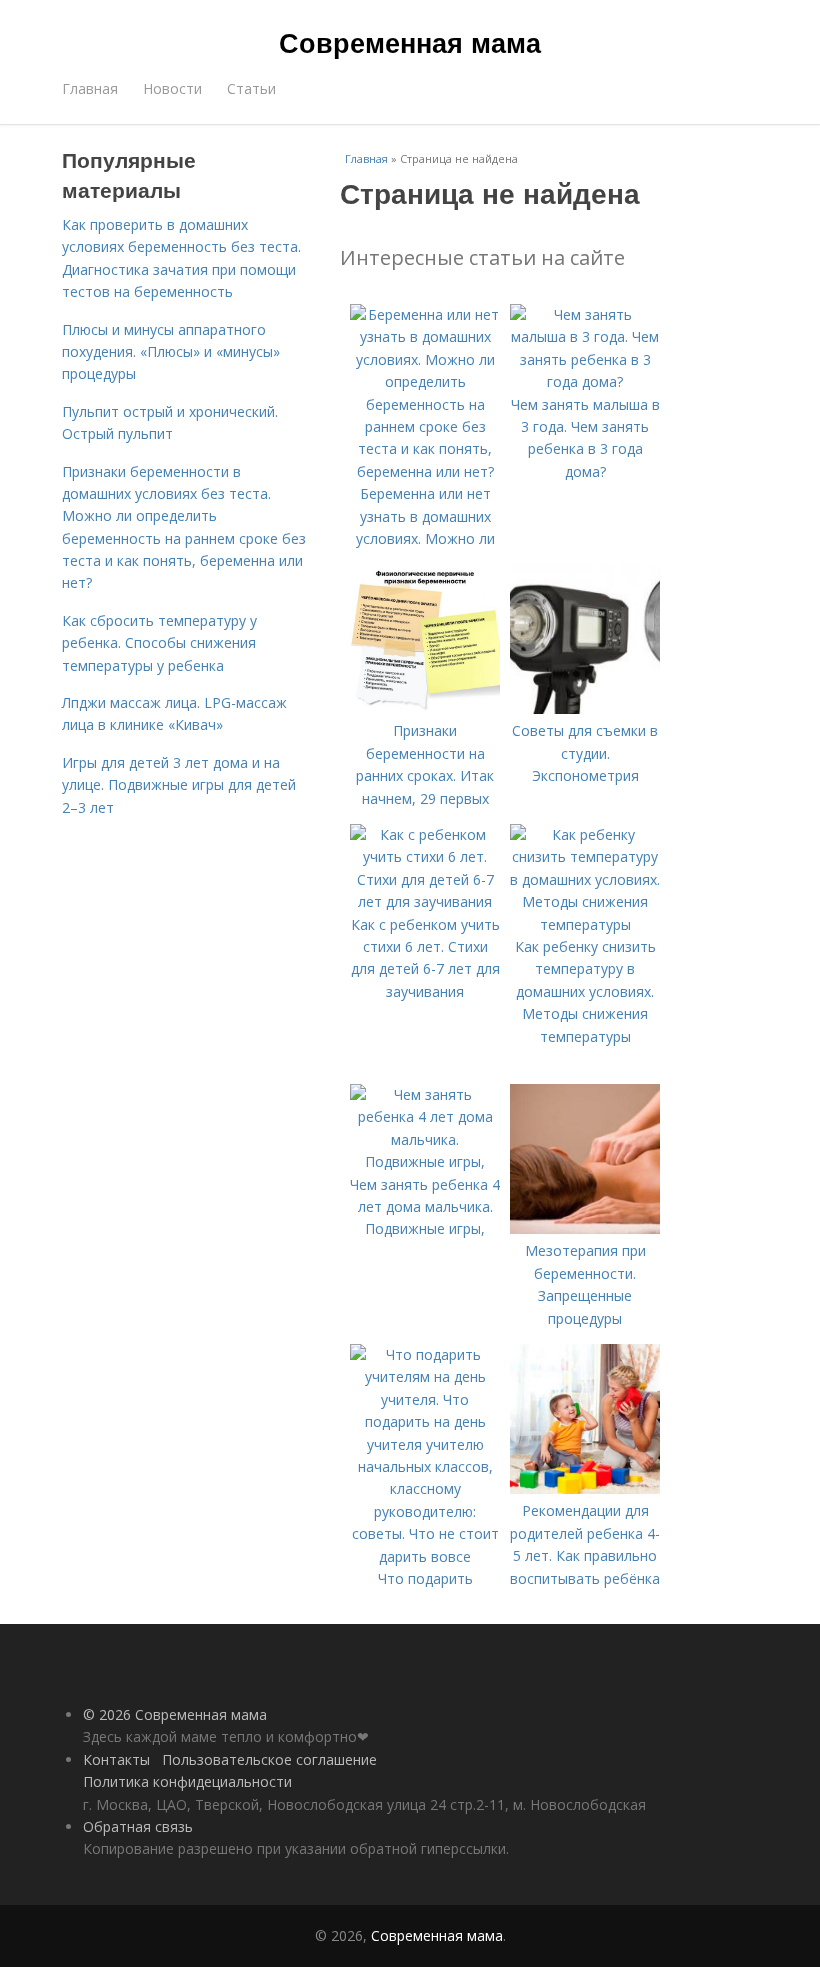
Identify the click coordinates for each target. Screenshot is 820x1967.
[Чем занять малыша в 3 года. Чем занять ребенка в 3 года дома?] (585, 381)
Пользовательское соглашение (269, 1759)
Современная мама (410, 42)
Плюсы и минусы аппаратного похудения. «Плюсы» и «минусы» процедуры (171, 352)
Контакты (116, 1759)
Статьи (251, 88)
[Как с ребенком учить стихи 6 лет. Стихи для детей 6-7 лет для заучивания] (425, 901)
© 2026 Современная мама (175, 1714)
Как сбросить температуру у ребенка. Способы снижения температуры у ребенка (159, 643)
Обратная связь (138, 1826)
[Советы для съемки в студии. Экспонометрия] (585, 708)
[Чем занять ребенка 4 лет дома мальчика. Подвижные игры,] (425, 1161)
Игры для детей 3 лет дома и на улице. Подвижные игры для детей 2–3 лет (179, 785)
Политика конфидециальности (187, 1781)
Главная (90, 88)
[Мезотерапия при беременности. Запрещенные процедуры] (585, 1228)
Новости (172, 88)
